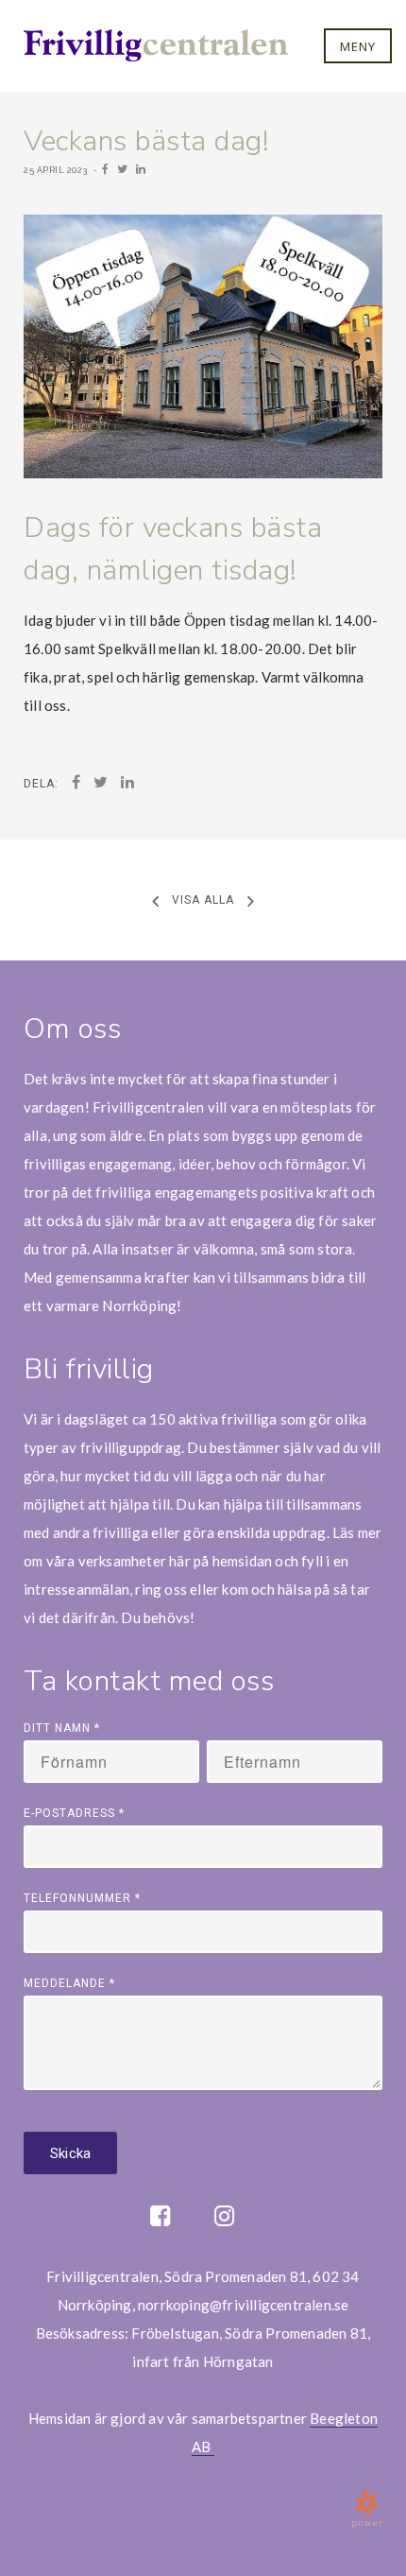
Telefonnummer (82, 1898)
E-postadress (74, 1813)
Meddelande (69, 1983)
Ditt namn (62, 1728)
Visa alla (203, 900)
